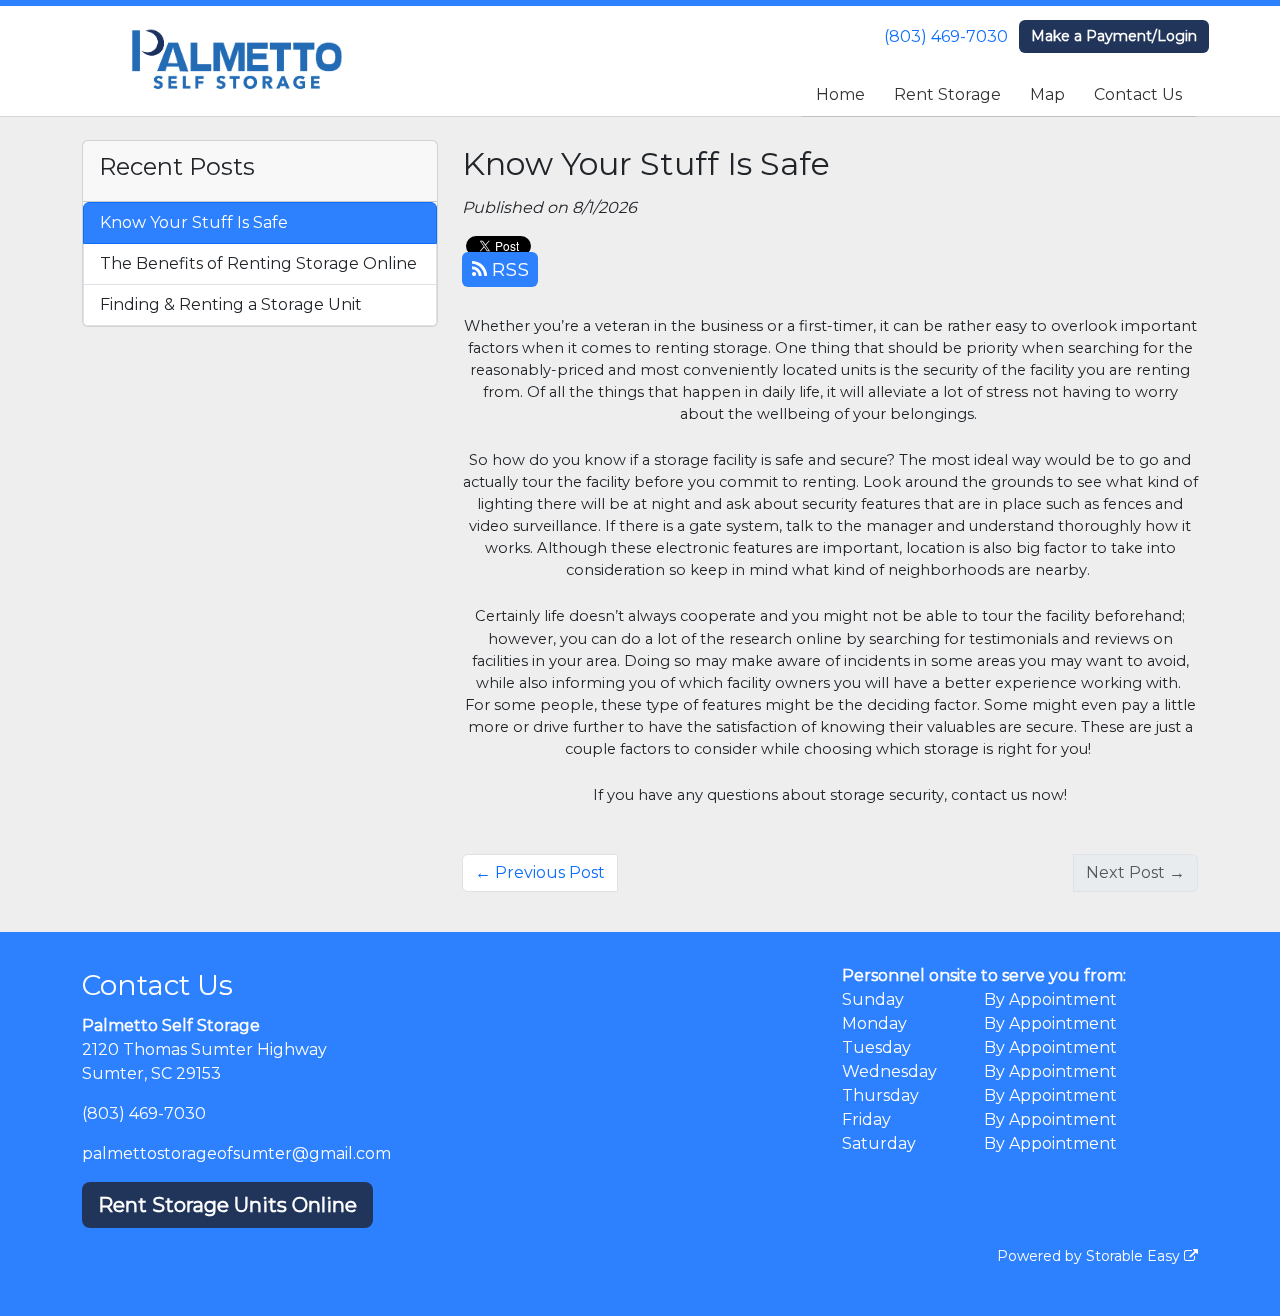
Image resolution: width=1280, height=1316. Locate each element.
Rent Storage (947, 94)
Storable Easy (1135, 1256)
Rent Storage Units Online (227, 1205)
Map (1047, 94)
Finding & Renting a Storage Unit (231, 304)
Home (840, 94)
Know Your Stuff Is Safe (194, 222)
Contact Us (1138, 94)
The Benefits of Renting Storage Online (258, 263)
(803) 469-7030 (946, 36)
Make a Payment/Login (1114, 36)
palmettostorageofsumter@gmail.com (236, 1153)
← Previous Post (540, 872)
